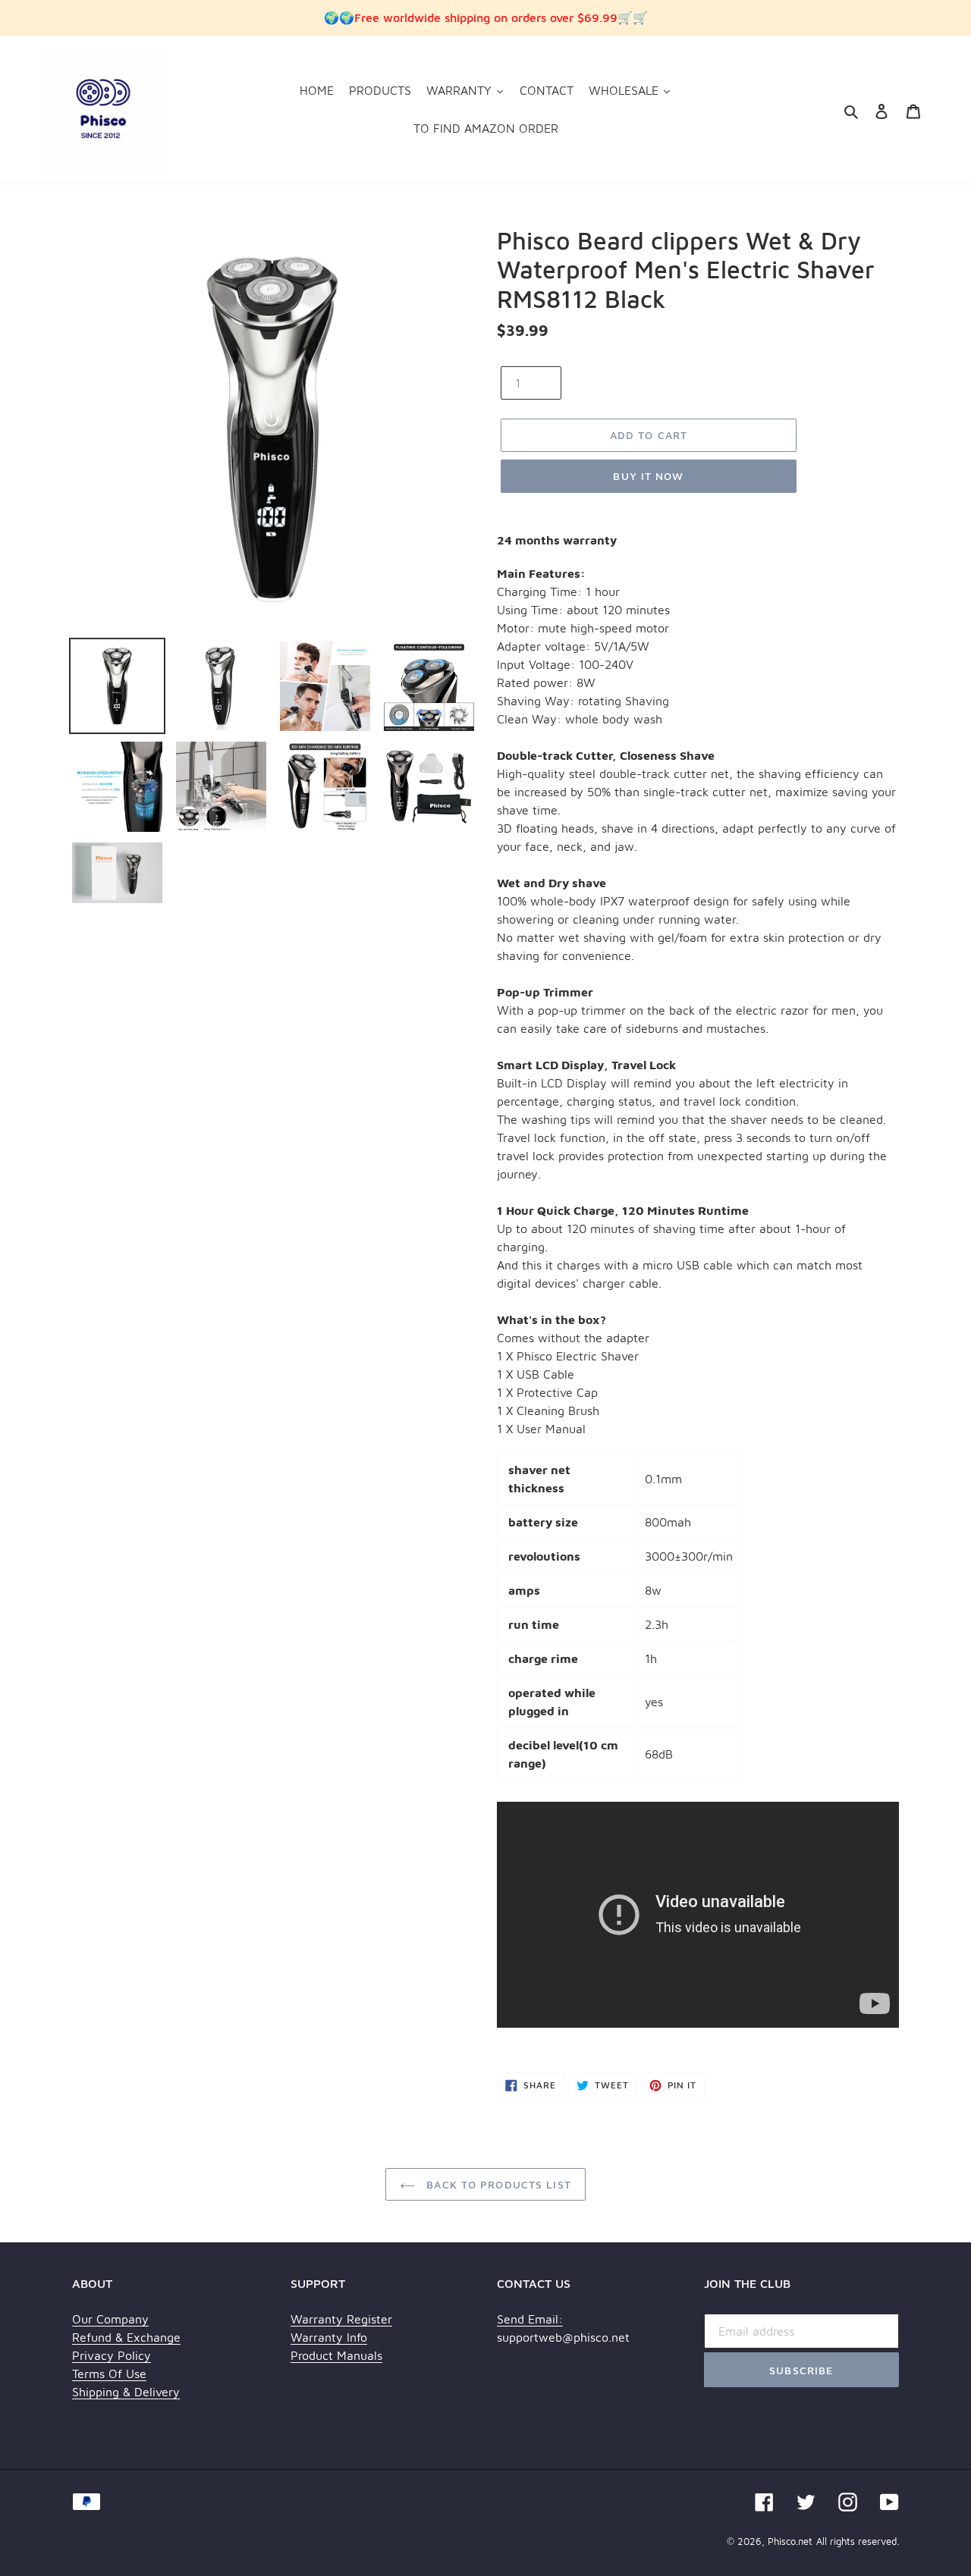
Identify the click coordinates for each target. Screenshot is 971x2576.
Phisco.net (790, 2541)
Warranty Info (329, 2337)
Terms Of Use (109, 2374)
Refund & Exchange (126, 2337)
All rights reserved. (858, 2541)
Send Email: (530, 2319)
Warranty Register (341, 2319)
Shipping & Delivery (126, 2392)
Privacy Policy (112, 2355)
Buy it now (648, 476)
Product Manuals (336, 2355)
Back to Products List (497, 2184)
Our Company (110, 2319)
